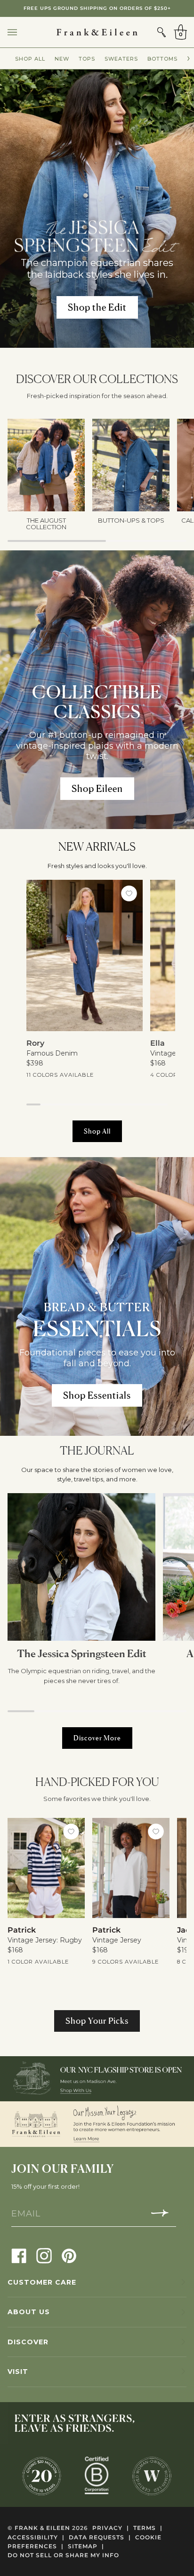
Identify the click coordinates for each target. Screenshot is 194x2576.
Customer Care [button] (42, 2282)
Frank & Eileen (42, 2528)
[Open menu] (22, 32)
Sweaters (121, 59)
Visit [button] (18, 2372)
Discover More (97, 1738)
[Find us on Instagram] (44, 2255)
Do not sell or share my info (63, 2555)
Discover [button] (28, 2342)
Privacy (111, 2528)
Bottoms (162, 59)
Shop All (30, 59)
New (62, 59)
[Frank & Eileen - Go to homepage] (97, 32)
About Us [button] (29, 2312)
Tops (87, 59)
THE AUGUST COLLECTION (97, 8)
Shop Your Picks (97, 2021)
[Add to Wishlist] (129, 893)
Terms (148, 2528)
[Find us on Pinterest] (69, 2255)
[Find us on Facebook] (19, 2255)
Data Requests (100, 2537)
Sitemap (86, 2546)
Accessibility (36, 2537)
